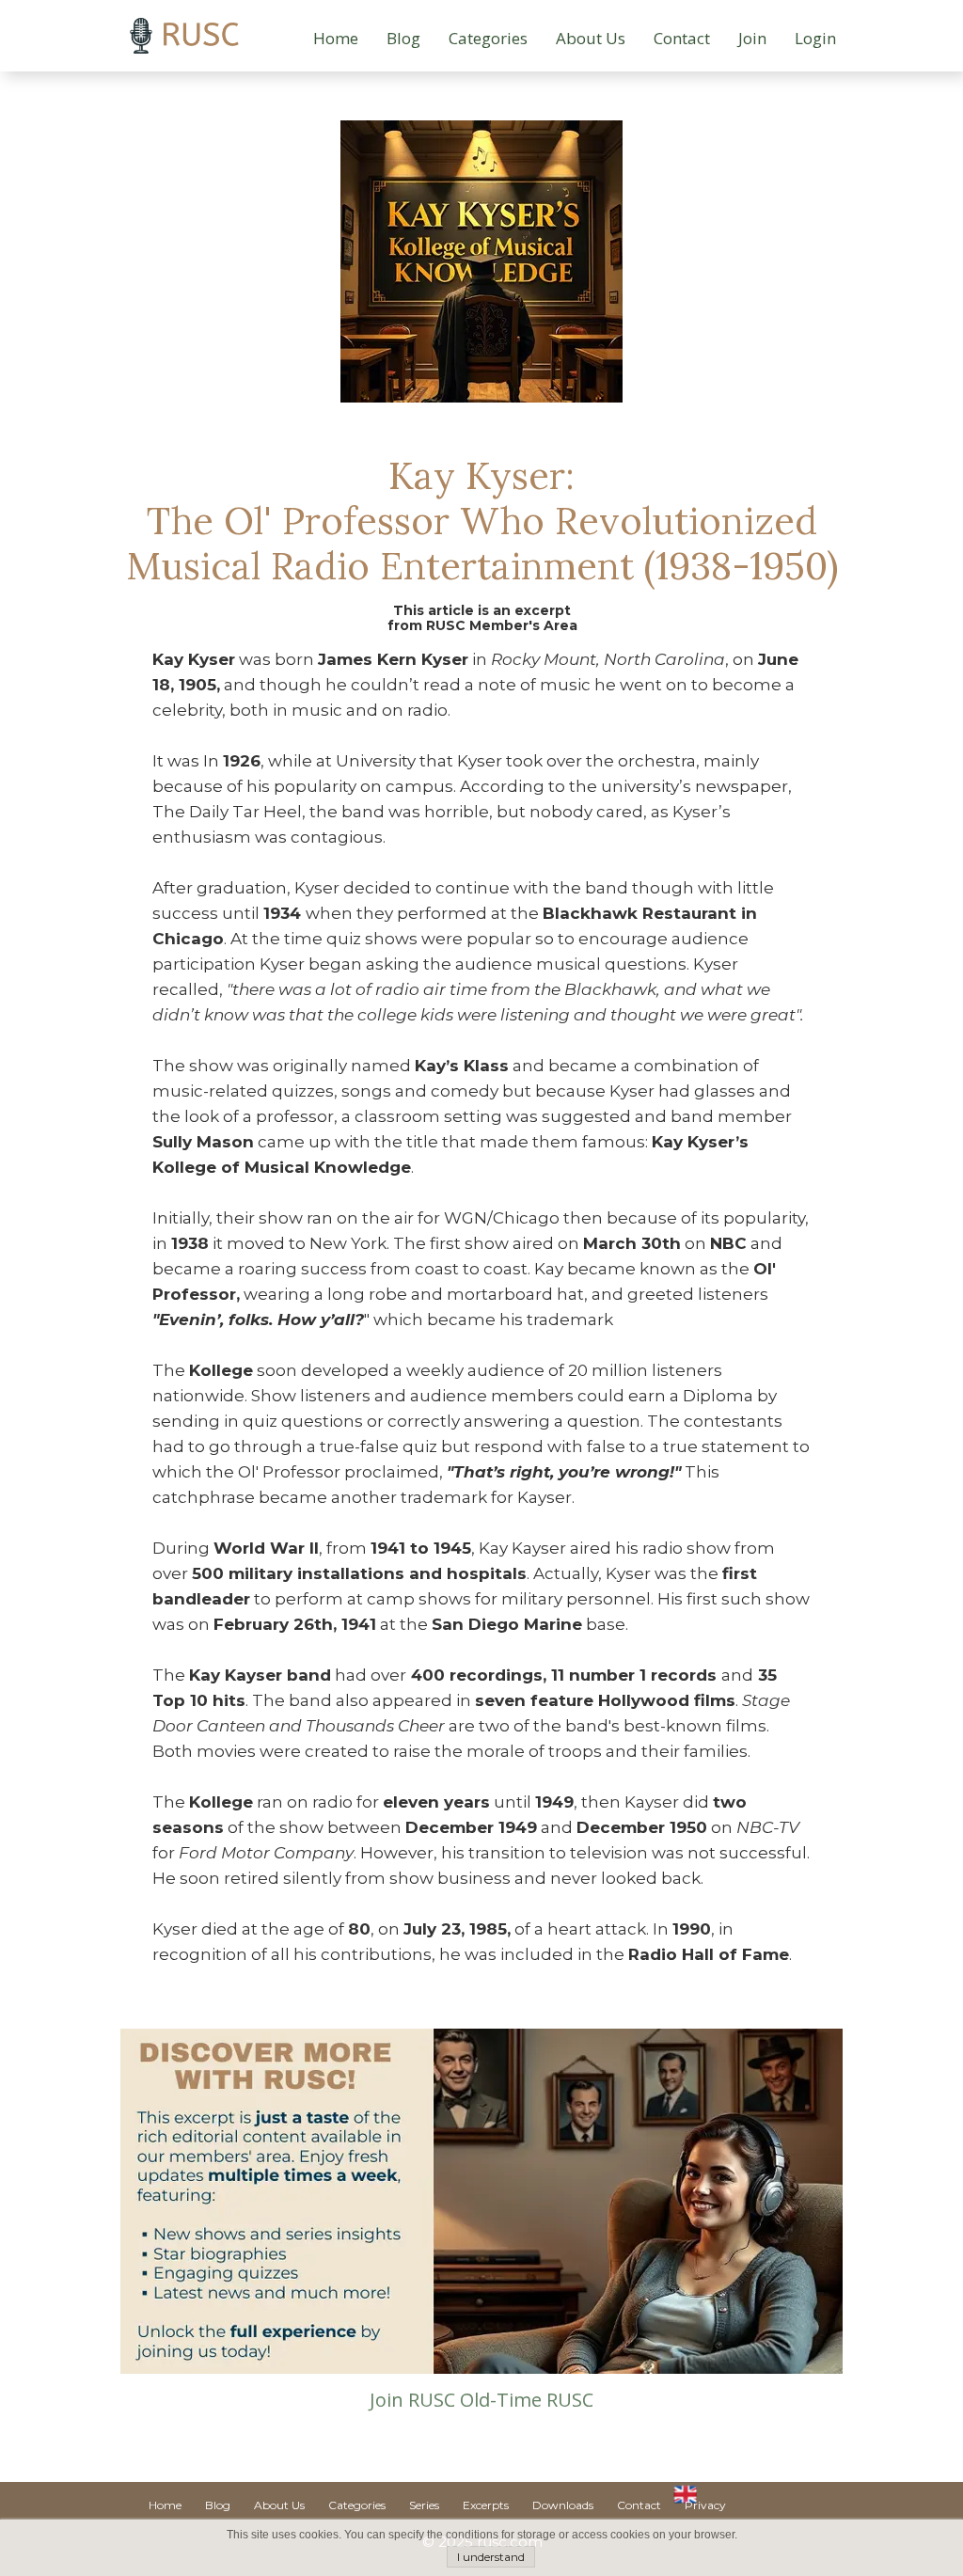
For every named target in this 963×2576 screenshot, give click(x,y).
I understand (491, 2557)
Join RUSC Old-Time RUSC (481, 2400)
